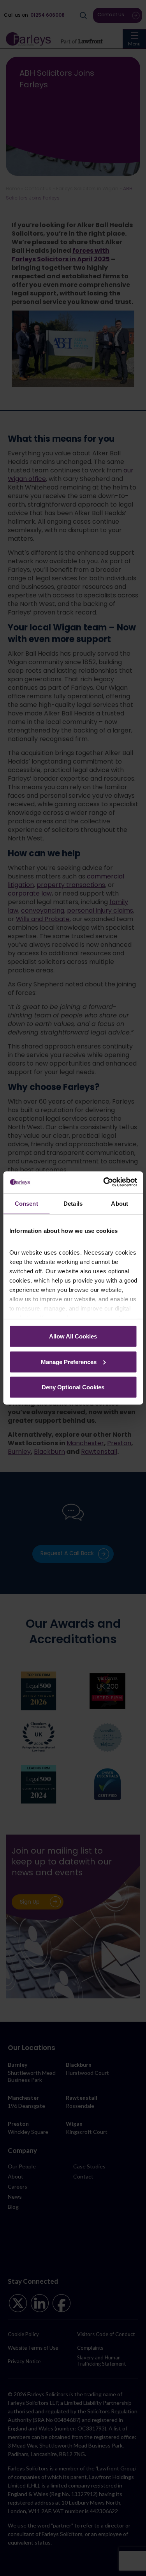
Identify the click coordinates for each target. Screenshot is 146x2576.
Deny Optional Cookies (73, 1387)
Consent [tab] (26, 1203)
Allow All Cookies (73, 1336)
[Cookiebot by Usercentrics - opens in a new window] (104, 1182)
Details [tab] (73, 1203)
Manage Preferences (69, 1362)
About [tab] (120, 1203)
